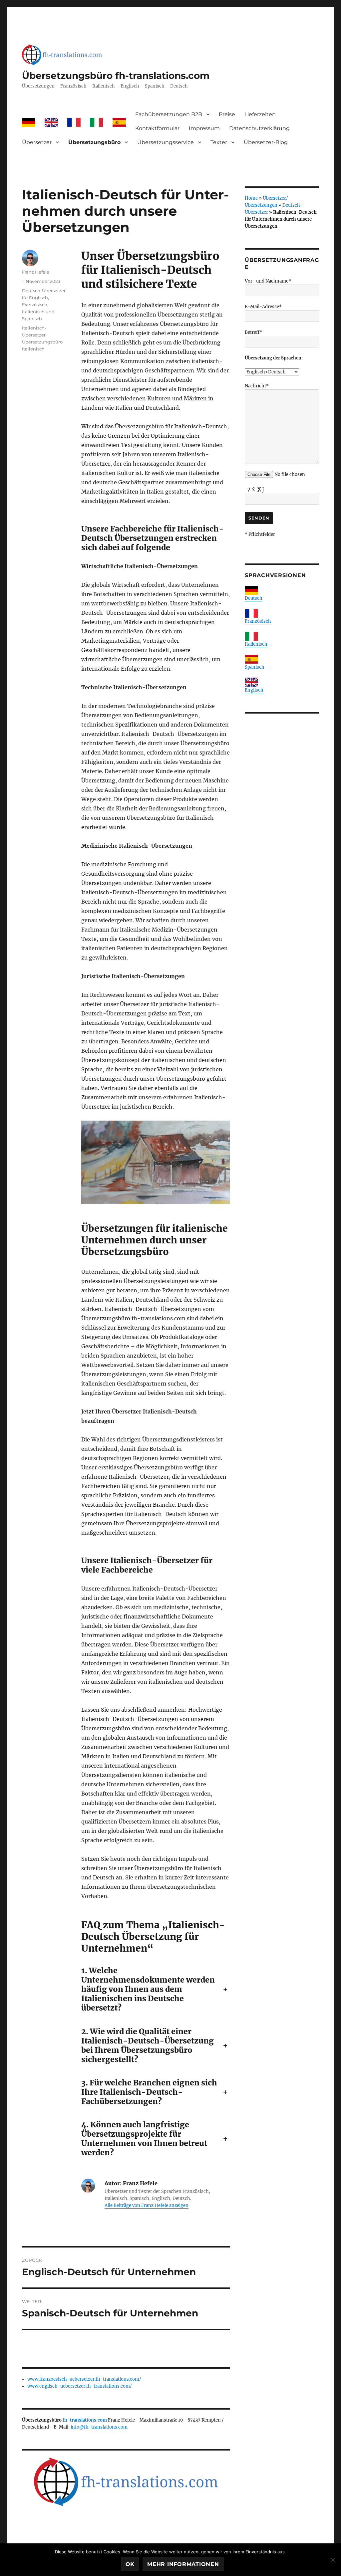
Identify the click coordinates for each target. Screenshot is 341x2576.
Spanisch (255, 667)
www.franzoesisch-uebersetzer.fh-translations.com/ (84, 2379)
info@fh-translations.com (99, 2427)
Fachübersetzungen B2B (169, 114)
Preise (227, 114)
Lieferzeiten (260, 114)
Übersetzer (37, 142)
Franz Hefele (36, 272)
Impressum (204, 128)
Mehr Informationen (183, 2564)
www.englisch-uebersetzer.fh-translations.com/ (80, 2386)
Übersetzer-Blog (266, 142)
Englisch (254, 690)
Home (251, 198)
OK (130, 2564)
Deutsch (254, 598)
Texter (219, 142)
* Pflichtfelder (260, 534)
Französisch (258, 621)
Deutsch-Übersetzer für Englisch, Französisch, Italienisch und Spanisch (44, 305)
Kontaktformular (157, 128)
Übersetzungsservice (166, 142)
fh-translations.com (85, 2420)
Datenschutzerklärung (259, 128)
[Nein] (333, 2560)
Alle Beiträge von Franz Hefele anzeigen (147, 2205)
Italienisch (256, 644)
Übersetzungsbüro (94, 142)
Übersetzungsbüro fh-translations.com (116, 76)
